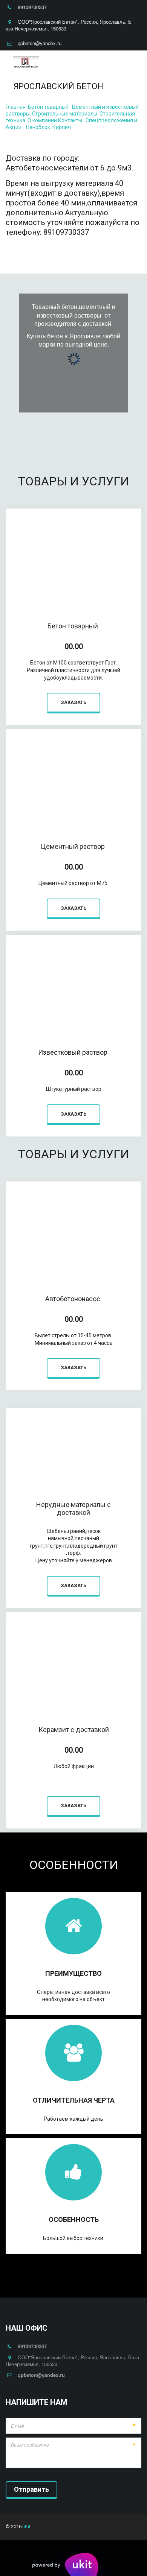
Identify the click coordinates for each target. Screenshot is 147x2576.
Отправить (31, 2489)
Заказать (73, 702)
